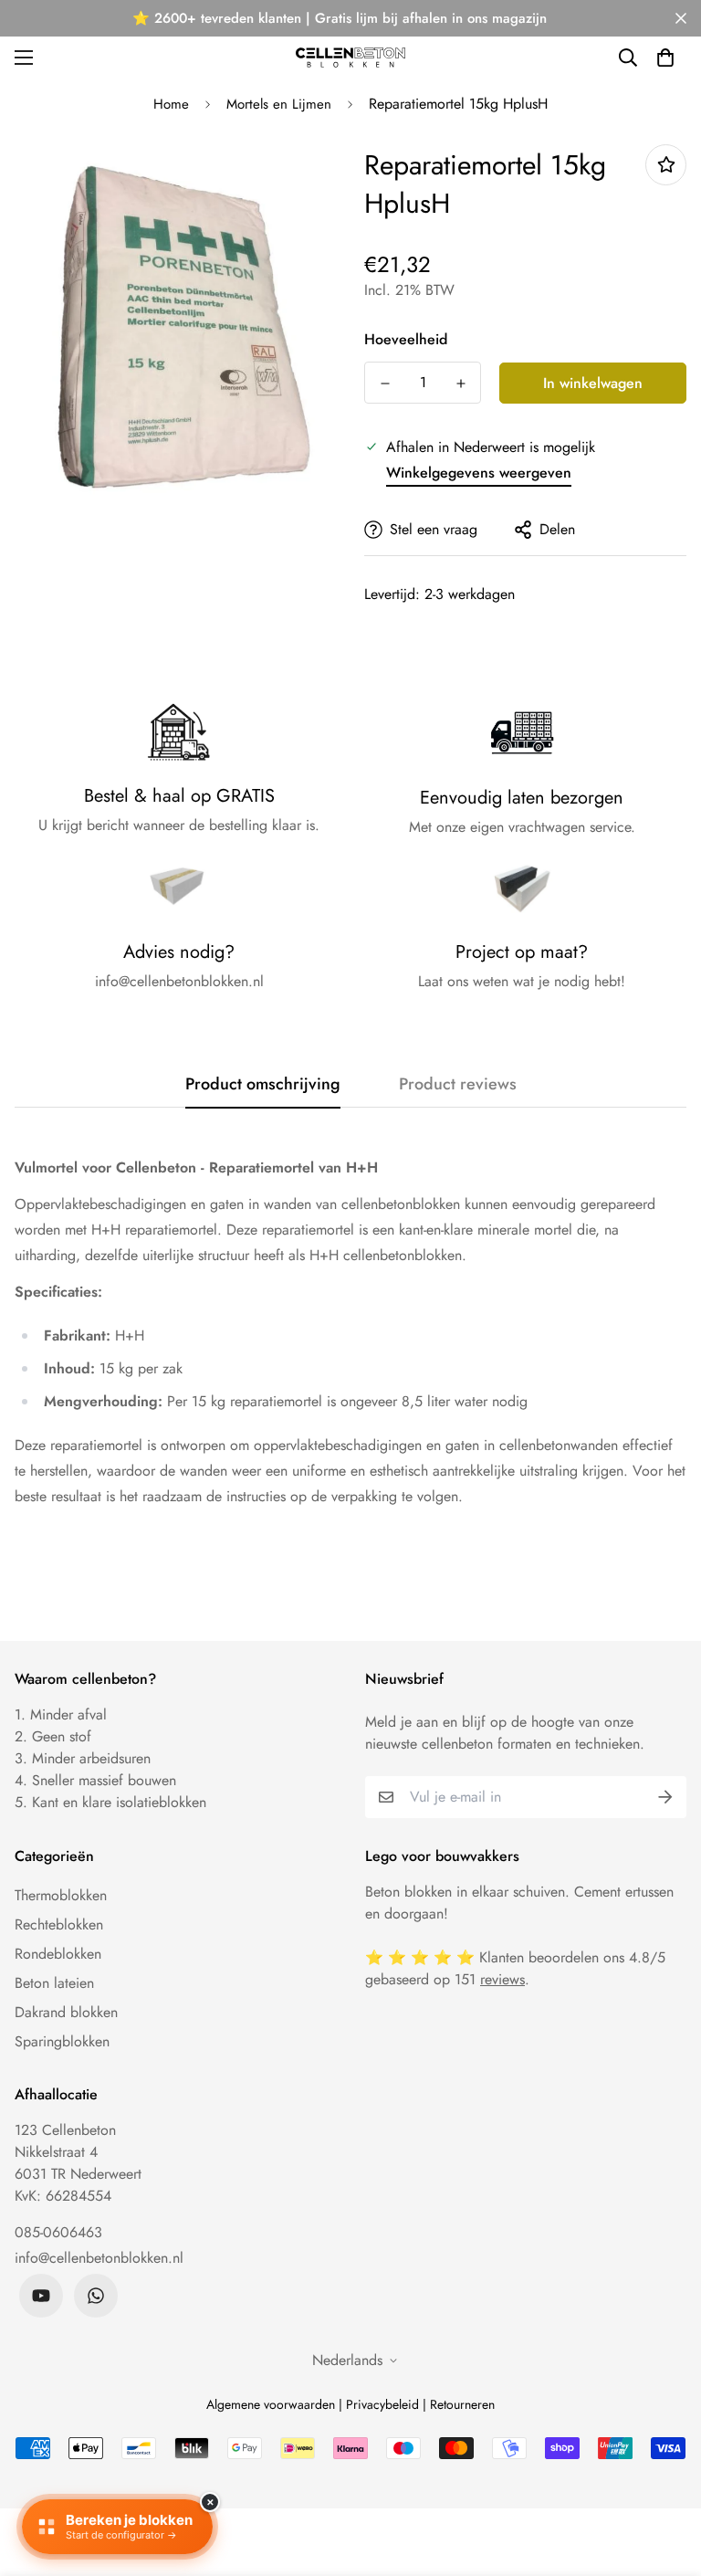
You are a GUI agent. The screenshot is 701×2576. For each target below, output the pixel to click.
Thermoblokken (61, 1895)
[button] (665, 58)
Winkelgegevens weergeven (479, 473)
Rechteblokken (59, 1924)
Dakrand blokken (66, 2012)
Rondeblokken (58, 1954)
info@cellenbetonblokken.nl (99, 2258)
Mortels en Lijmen (279, 104)
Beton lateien (54, 1983)
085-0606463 (58, 2232)
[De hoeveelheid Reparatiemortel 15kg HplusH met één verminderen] (385, 384)
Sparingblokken (62, 2041)
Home (171, 104)
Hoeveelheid (406, 339)
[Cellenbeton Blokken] (350, 57)
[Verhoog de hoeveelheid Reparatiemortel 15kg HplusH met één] (460, 384)
